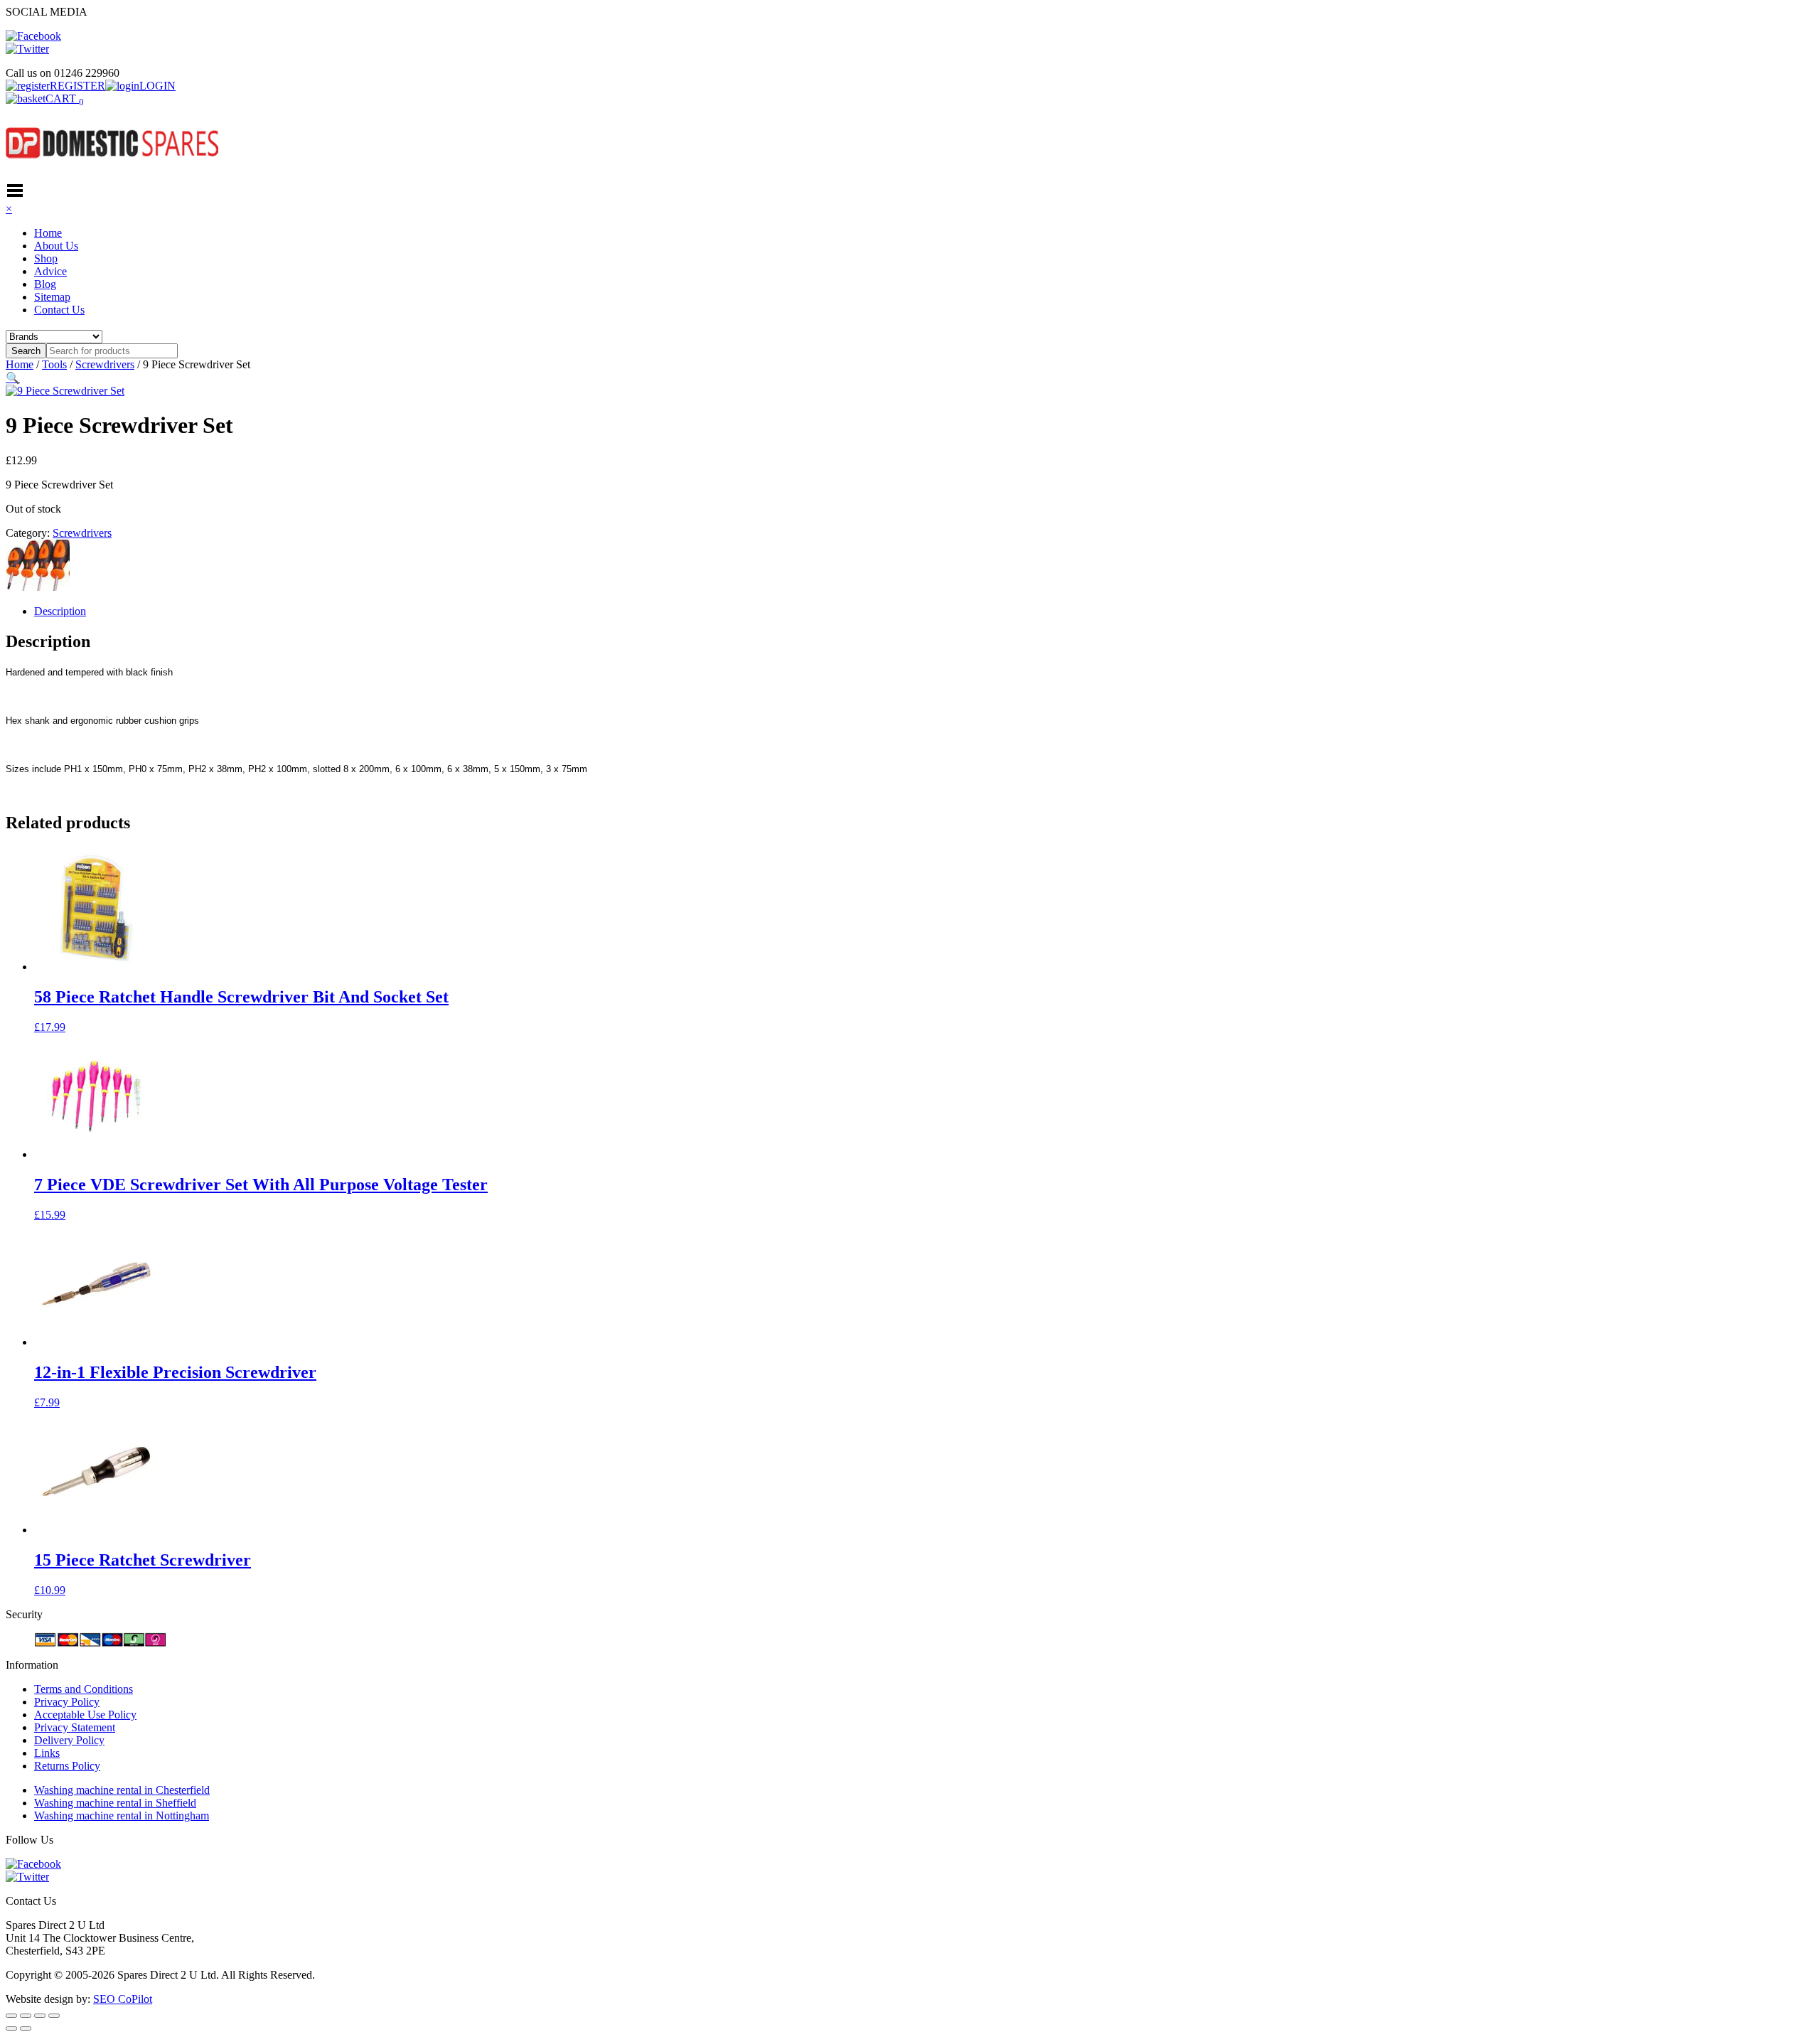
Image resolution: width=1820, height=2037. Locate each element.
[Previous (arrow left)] (11, 2028)
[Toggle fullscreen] (26, 2016)
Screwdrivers (105, 364)
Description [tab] (60, 611)
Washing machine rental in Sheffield (115, 1803)
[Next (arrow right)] (26, 2028)
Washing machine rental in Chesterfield (122, 1790)
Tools (54, 364)
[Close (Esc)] (54, 2016)
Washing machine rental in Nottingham (122, 1816)
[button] (13, 378)
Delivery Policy (69, 1740)
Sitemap (52, 297)
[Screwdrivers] (38, 587)
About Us (56, 246)
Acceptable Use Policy (85, 1715)
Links (47, 1753)
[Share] (40, 2016)
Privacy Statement (75, 1727)
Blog (45, 284)
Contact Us (59, 310)
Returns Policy (67, 1766)
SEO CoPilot (123, 1999)
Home (48, 233)
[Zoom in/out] (11, 2016)
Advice (50, 271)
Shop (46, 258)
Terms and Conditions (84, 1689)
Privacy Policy (67, 1702)
